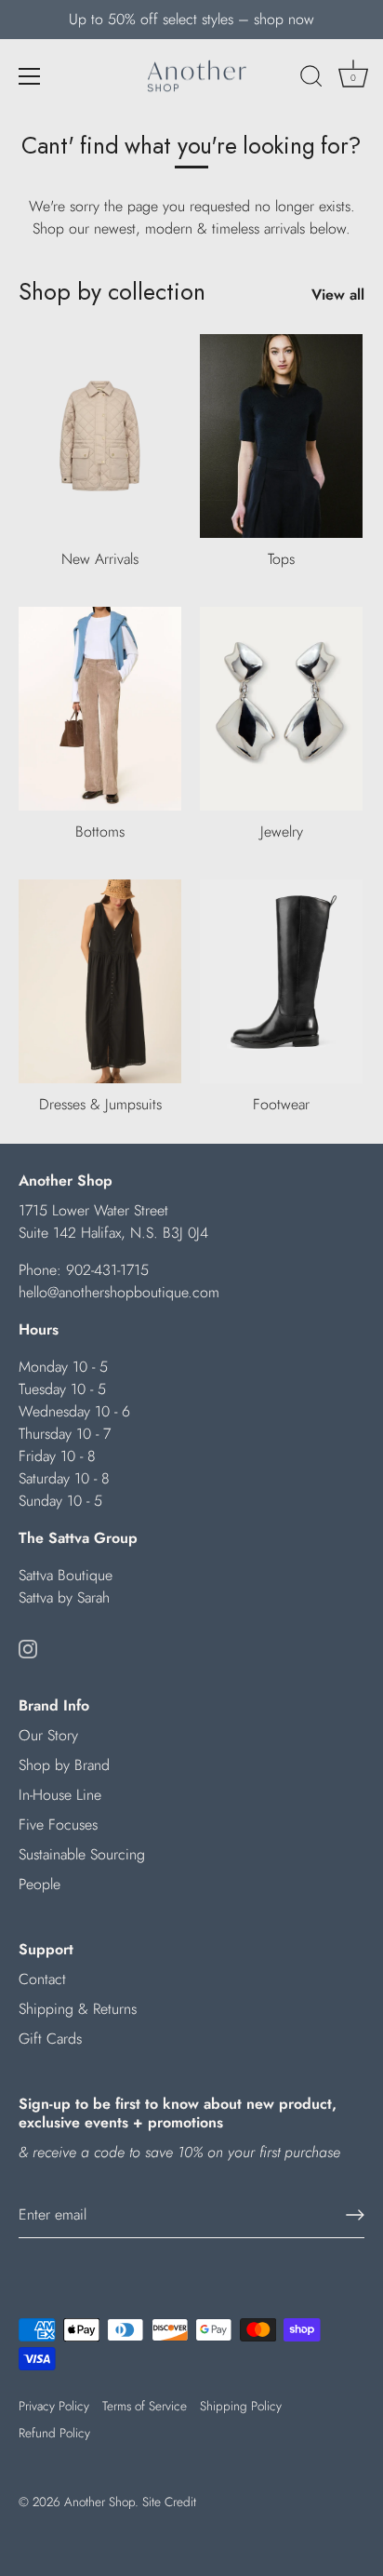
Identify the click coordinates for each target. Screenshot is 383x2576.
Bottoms (100, 832)
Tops (281, 559)
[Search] (311, 79)
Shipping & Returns (78, 2009)
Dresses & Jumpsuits (100, 1104)
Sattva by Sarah (64, 1597)
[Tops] (281, 436)
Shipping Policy (241, 2406)
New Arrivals (100, 559)
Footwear (281, 1104)
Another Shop (99, 2502)
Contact (42, 1979)
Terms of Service (145, 2406)
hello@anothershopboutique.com (119, 1292)
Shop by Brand (64, 1765)
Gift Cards (50, 2039)
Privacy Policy (54, 2406)
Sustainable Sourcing (82, 1854)
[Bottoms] (100, 709)
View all (338, 295)
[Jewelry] (281, 709)
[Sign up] (355, 2215)
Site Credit (169, 2502)
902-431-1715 (107, 1270)
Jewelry (282, 832)
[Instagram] (28, 1648)
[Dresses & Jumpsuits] (100, 981)
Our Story (48, 1735)
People (40, 1884)
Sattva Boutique (66, 1575)
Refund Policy (54, 2433)
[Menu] (30, 76)
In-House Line (60, 1795)
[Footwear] (281, 981)
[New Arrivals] (100, 436)
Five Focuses (58, 1825)
